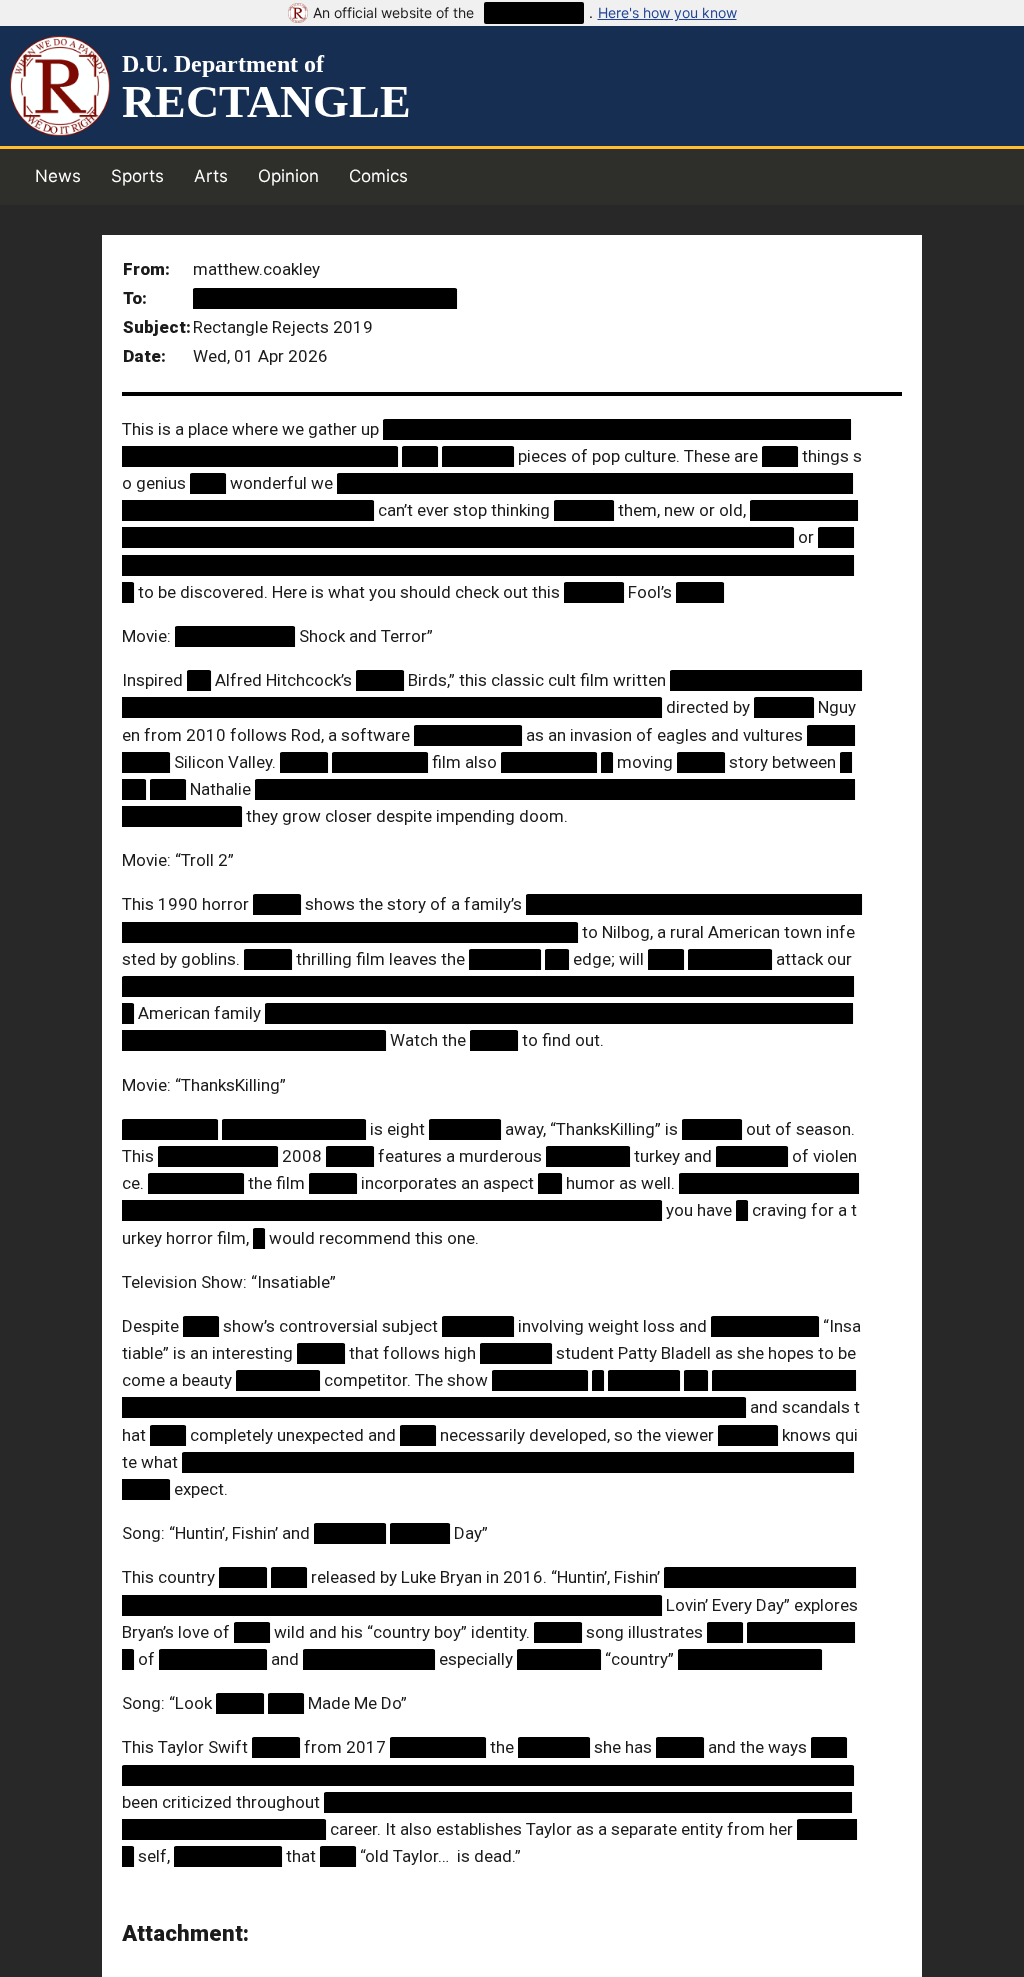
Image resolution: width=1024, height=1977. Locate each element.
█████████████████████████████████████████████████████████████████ (488, 564)
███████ (730, 959)
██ (199, 680)
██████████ (534, 12)
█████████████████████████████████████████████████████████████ (488, 1775)
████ (700, 592)
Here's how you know (667, 12)
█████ (584, 510)
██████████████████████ (325, 298)
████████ (380, 762)
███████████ (369, 1659)
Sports (137, 176)
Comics (378, 176)
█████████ (468, 735)
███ (420, 456)
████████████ (294, 1129)
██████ (478, 456)
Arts (211, 176)
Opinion (288, 176)
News (58, 176)
